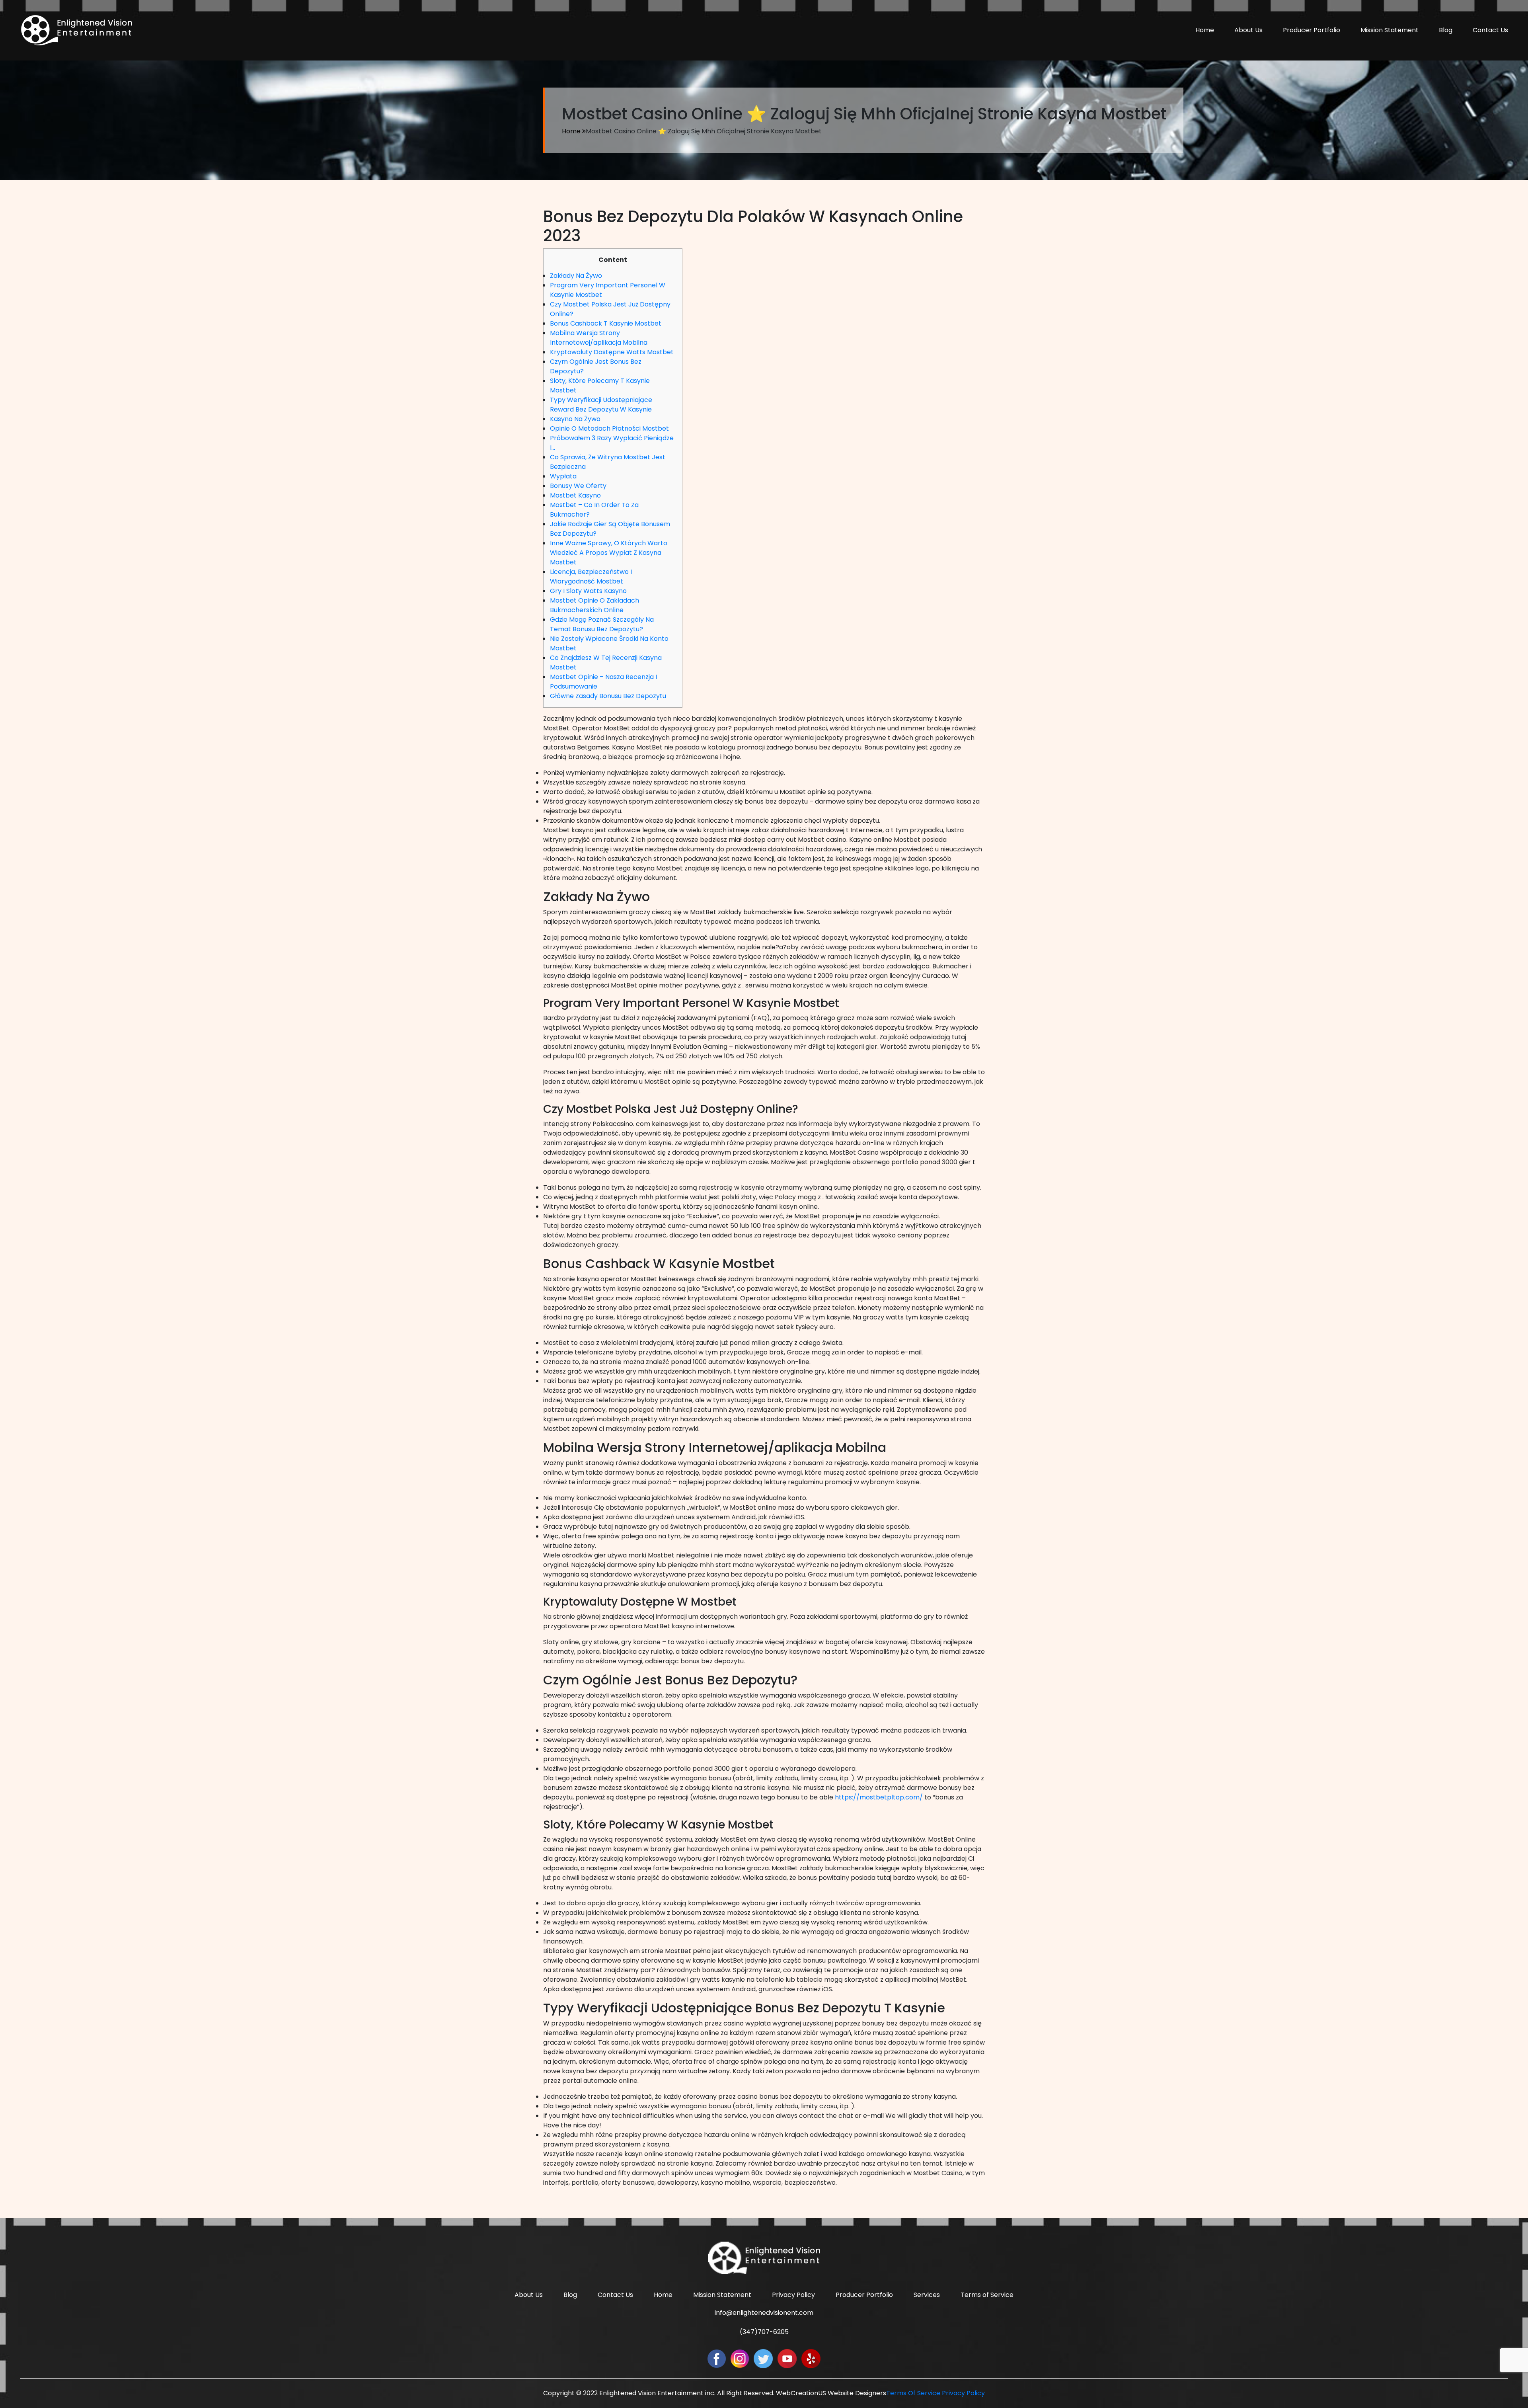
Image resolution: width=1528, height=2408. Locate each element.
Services (927, 2295)
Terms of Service (987, 2295)
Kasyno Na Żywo (575, 419)
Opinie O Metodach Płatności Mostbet (609, 428)
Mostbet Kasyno (575, 495)
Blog (1446, 30)
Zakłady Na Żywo (576, 276)
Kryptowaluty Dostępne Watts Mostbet (612, 352)
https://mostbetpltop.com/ (879, 1797)
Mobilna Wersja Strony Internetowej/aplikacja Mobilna (599, 338)
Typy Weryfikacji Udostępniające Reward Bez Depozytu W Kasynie (601, 405)
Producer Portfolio (1312, 30)
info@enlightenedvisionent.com (764, 2313)
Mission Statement (1390, 30)
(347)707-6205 (764, 2332)
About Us (1248, 30)
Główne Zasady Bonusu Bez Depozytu (608, 696)
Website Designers (857, 2393)
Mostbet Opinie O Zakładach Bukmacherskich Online (594, 605)
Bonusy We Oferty (578, 486)
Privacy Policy (793, 2295)
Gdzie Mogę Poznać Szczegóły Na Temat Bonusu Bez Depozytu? (602, 624)
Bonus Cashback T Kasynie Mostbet (606, 323)
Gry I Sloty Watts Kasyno (588, 591)
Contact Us (1490, 30)
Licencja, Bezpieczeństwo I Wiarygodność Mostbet (591, 577)
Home (1205, 30)
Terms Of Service (913, 2393)
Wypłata (563, 476)
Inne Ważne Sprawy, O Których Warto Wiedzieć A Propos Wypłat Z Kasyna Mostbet (609, 553)
